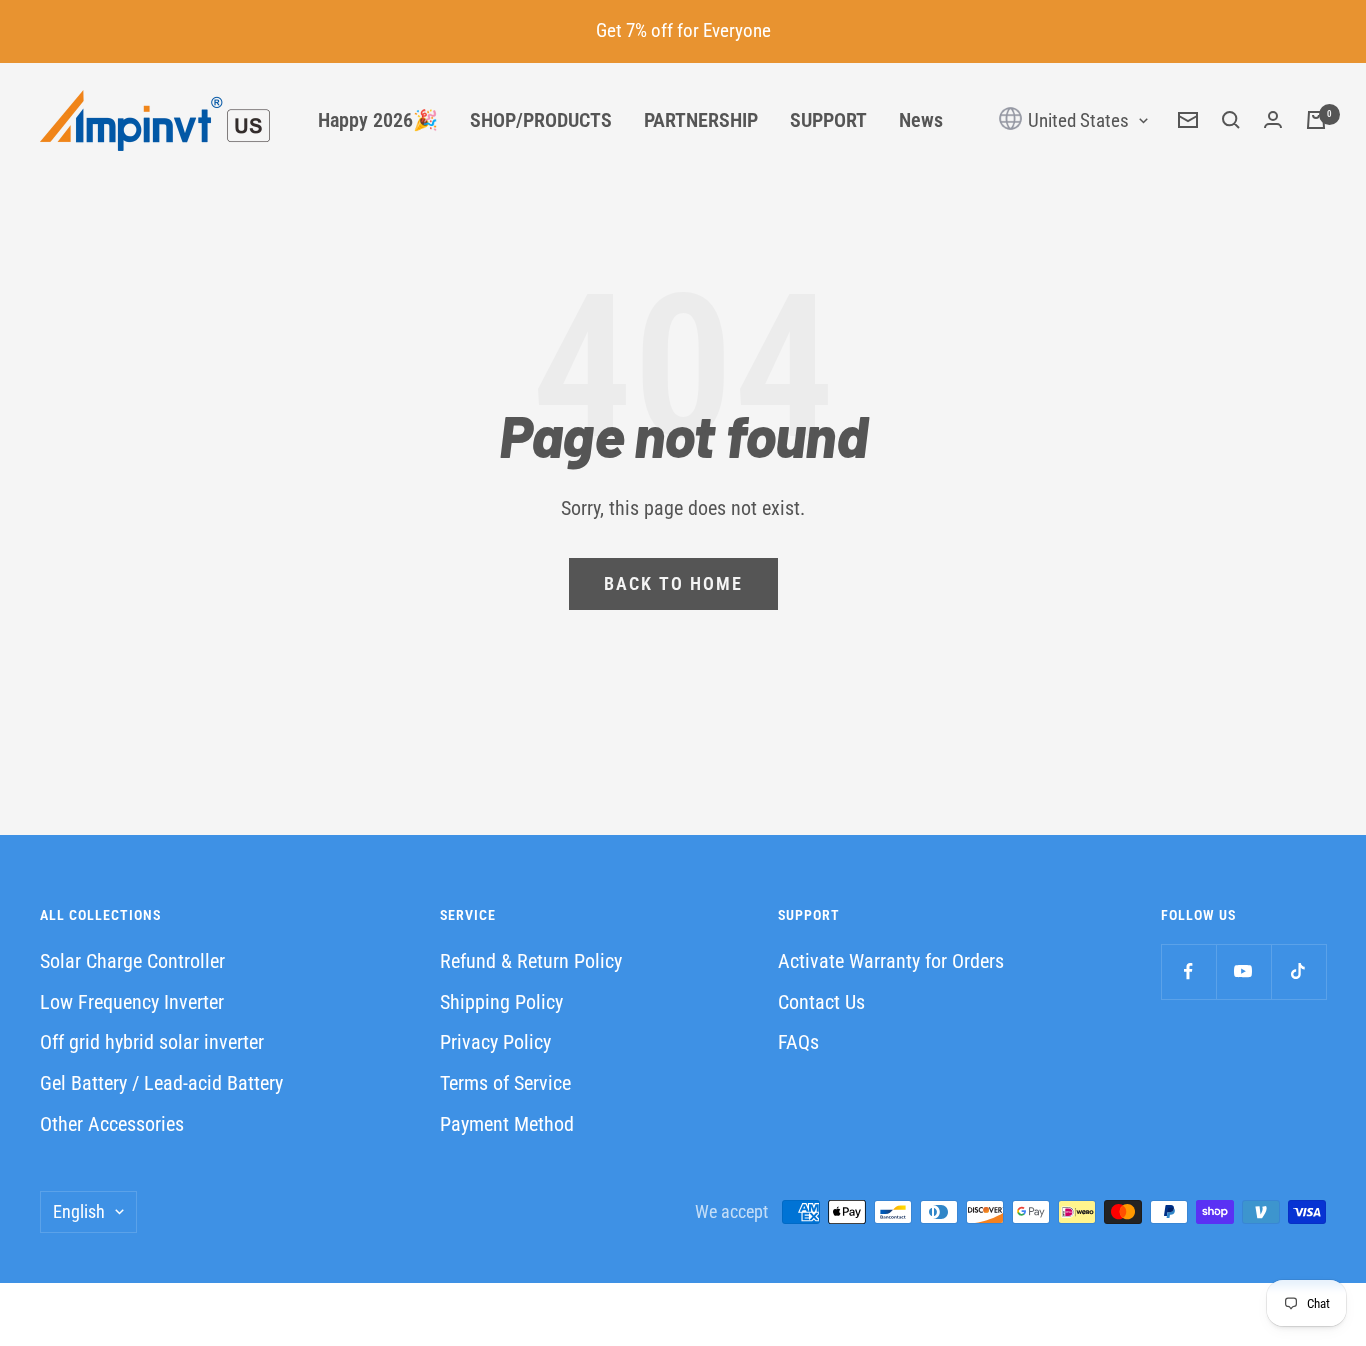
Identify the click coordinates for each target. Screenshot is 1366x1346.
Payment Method (507, 1124)
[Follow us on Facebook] (1188, 971)
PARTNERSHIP (701, 120)
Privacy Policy (495, 1042)
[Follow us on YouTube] (1243, 971)
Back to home (673, 583)
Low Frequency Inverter (132, 1002)
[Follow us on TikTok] (1298, 971)
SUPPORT (828, 120)
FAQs (798, 1042)
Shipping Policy (501, 1002)
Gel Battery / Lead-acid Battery (161, 1083)
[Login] (1273, 120)
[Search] (1231, 120)
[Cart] (1316, 120)
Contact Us (821, 1002)
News (921, 120)
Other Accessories (112, 1124)
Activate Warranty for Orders (891, 961)
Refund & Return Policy (531, 961)
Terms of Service (505, 1083)
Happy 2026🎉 (378, 120)
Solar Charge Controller (132, 961)
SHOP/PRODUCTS (541, 120)
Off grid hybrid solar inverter (152, 1042)
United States (1076, 120)
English (79, 1211)
